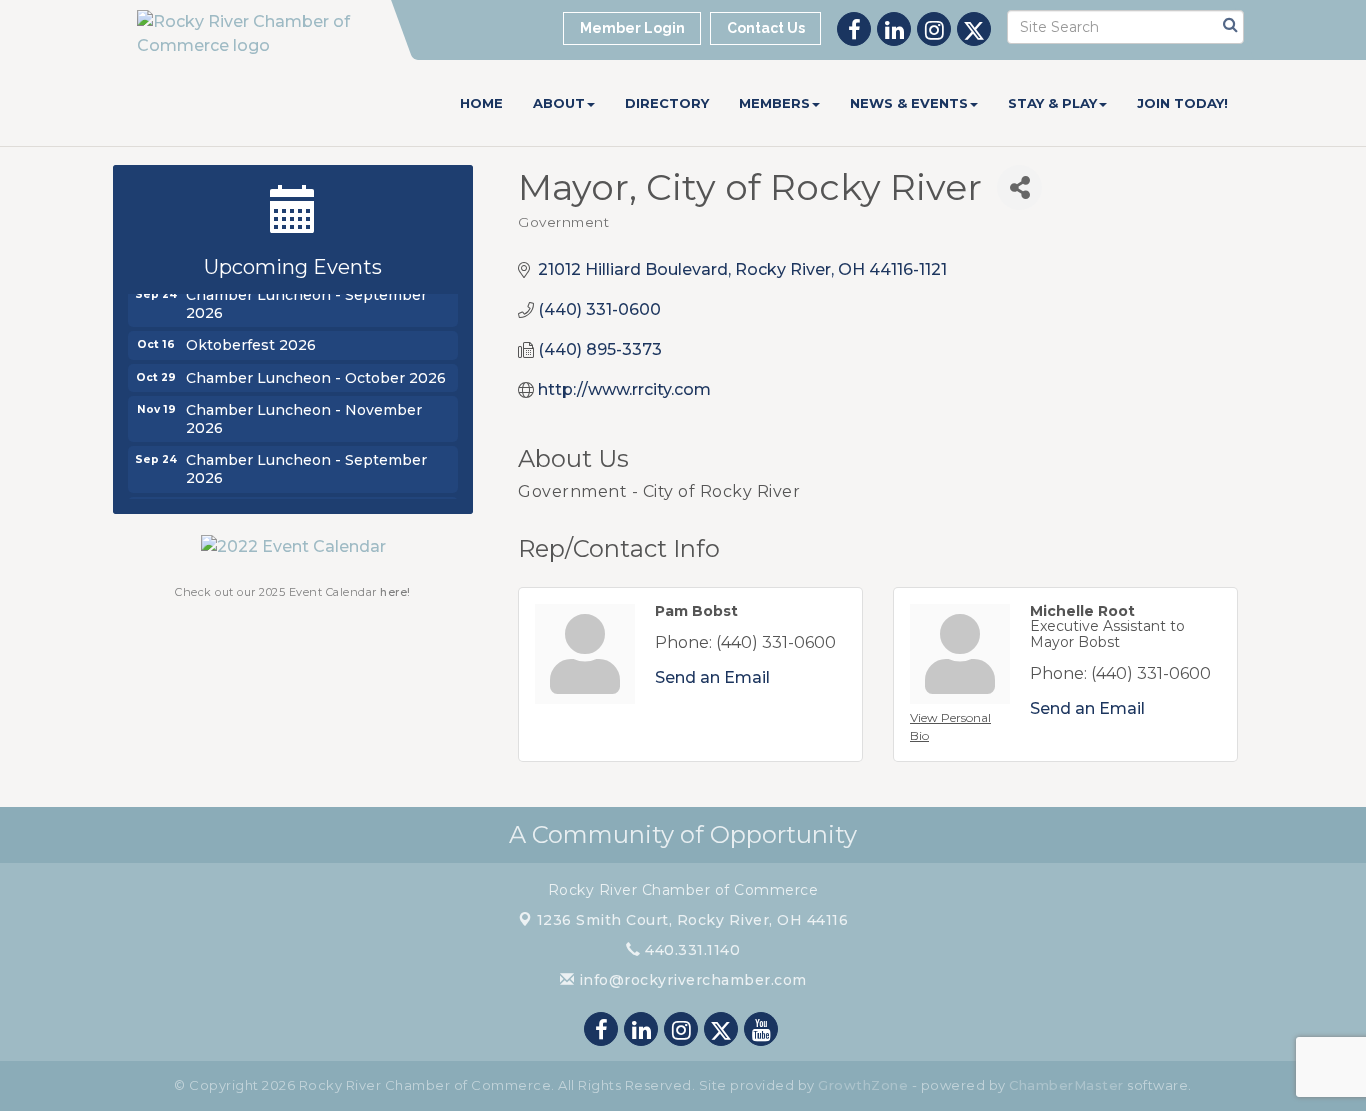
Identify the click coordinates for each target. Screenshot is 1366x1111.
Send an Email (712, 677)
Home (481, 103)
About (559, 103)
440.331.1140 (690, 950)
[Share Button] (1019, 187)
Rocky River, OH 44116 (693, 920)
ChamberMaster (1066, 1085)
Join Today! (1182, 103)
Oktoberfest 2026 (251, 341)
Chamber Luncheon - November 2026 (304, 415)
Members (774, 103)
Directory (667, 103)
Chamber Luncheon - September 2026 (306, 300)
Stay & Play (1052, 103)
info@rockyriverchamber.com (690, 980)
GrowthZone (863, 1085)
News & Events (909, 103)
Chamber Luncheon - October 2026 (316, 374)
